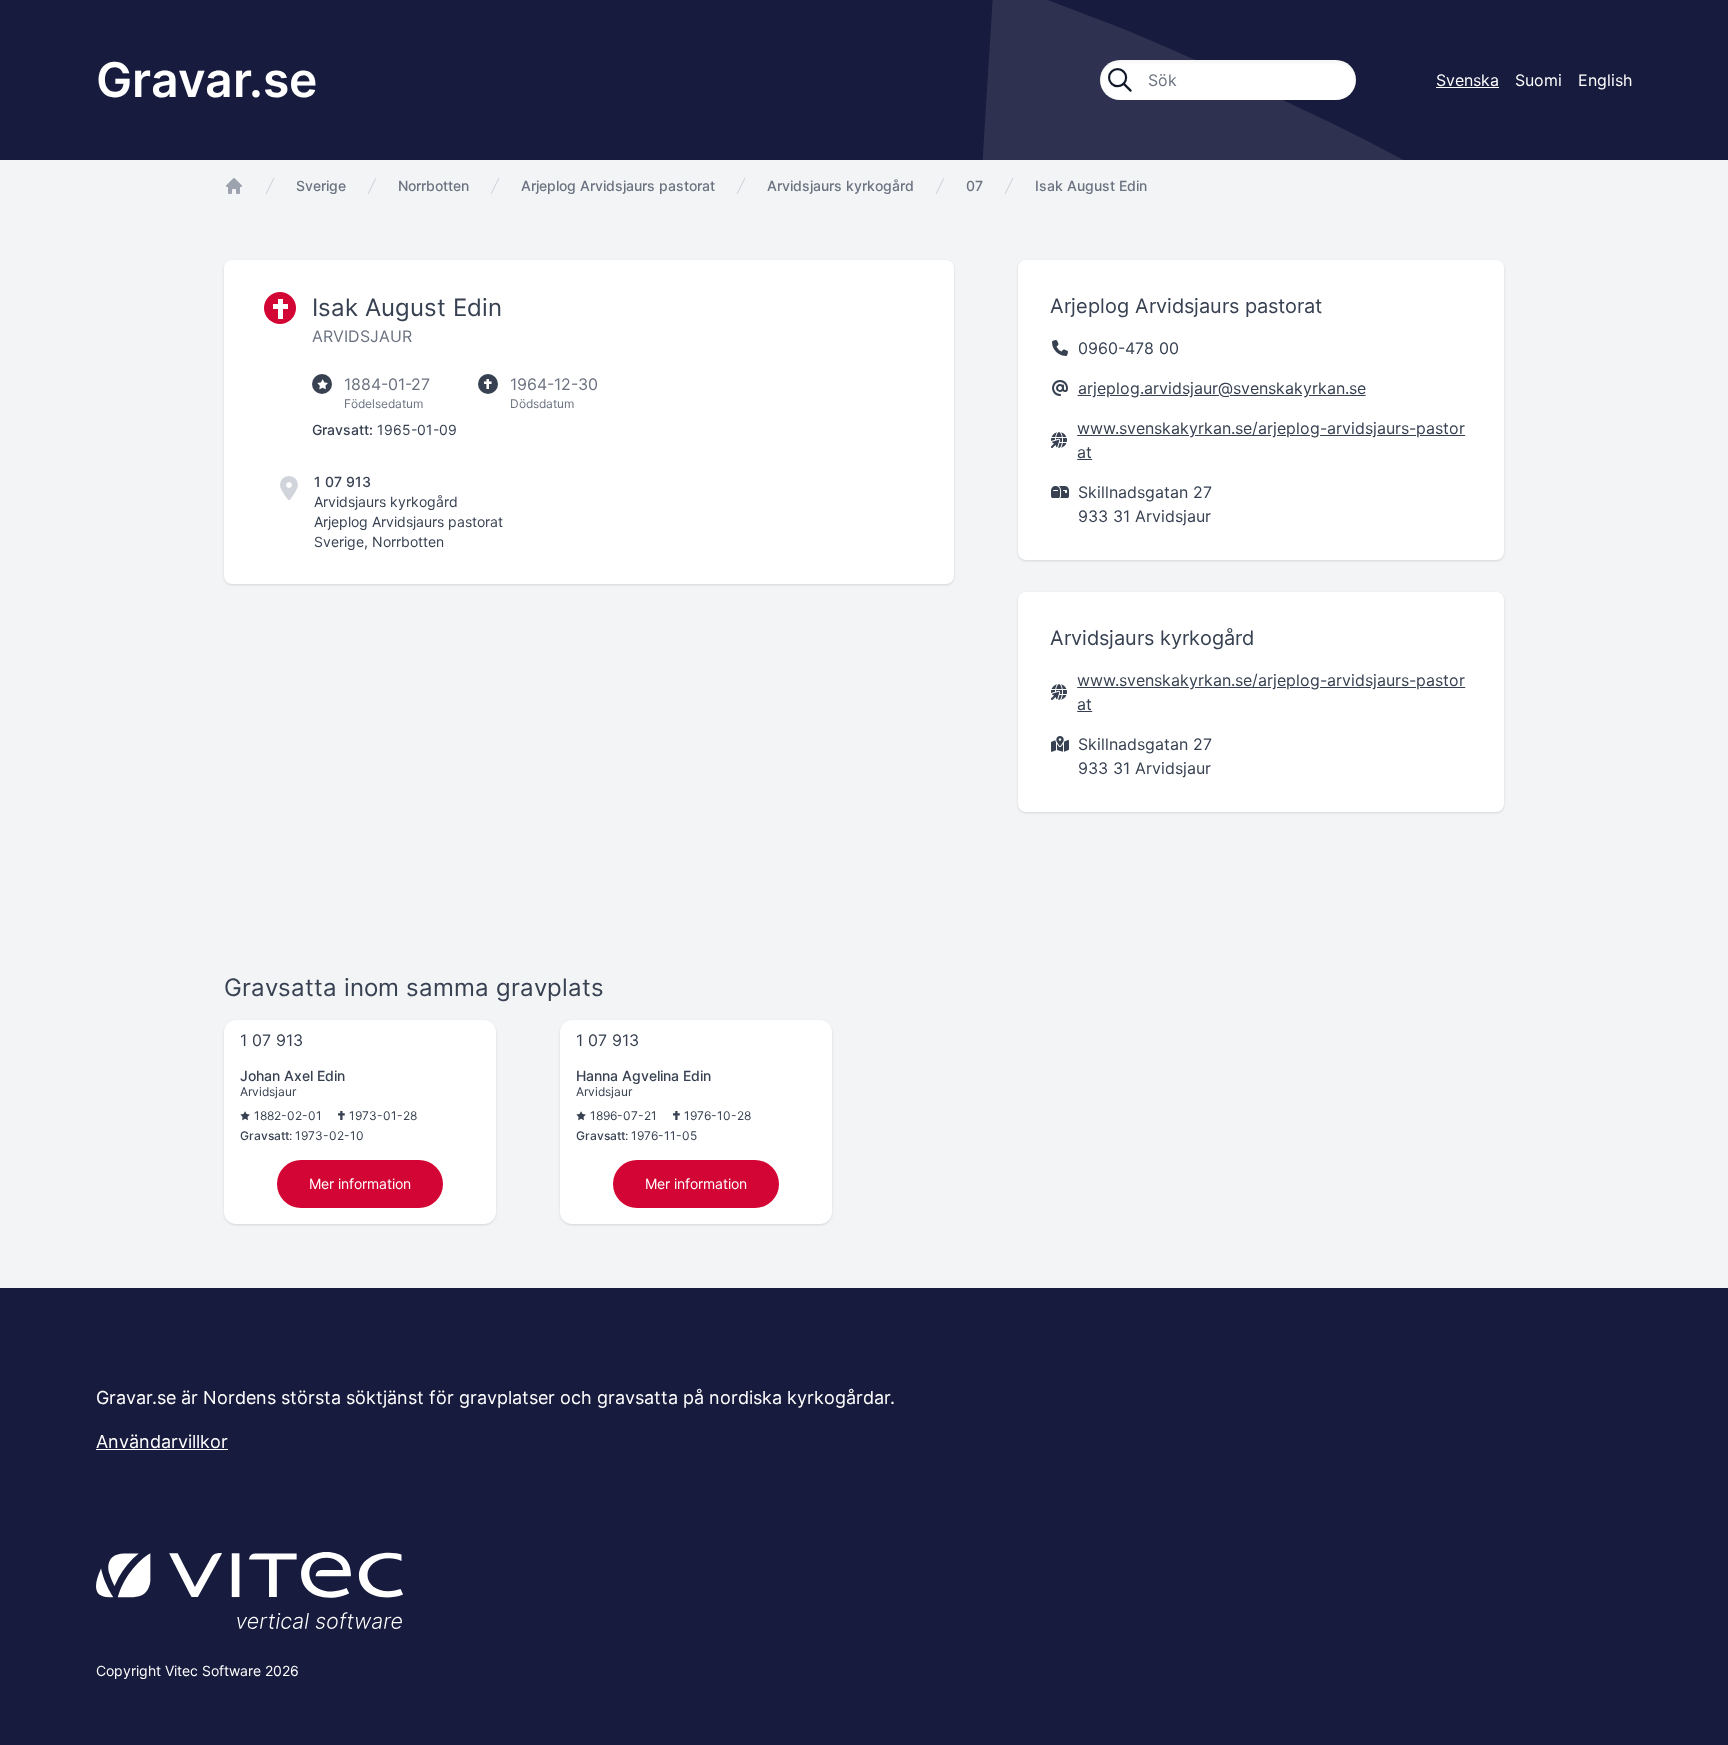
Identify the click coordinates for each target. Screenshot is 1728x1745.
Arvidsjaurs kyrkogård (840, 185)
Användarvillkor (162, 1441)
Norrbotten (433, 185)
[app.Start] (234, 186)
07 (974, 185)
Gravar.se (206, 79)
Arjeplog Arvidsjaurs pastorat (618, 185)
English (1605, 80)
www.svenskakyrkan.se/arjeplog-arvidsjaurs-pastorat (1271, 440)
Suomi (1538, 80)
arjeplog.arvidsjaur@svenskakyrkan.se (1222, 388)
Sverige (321, 185)
